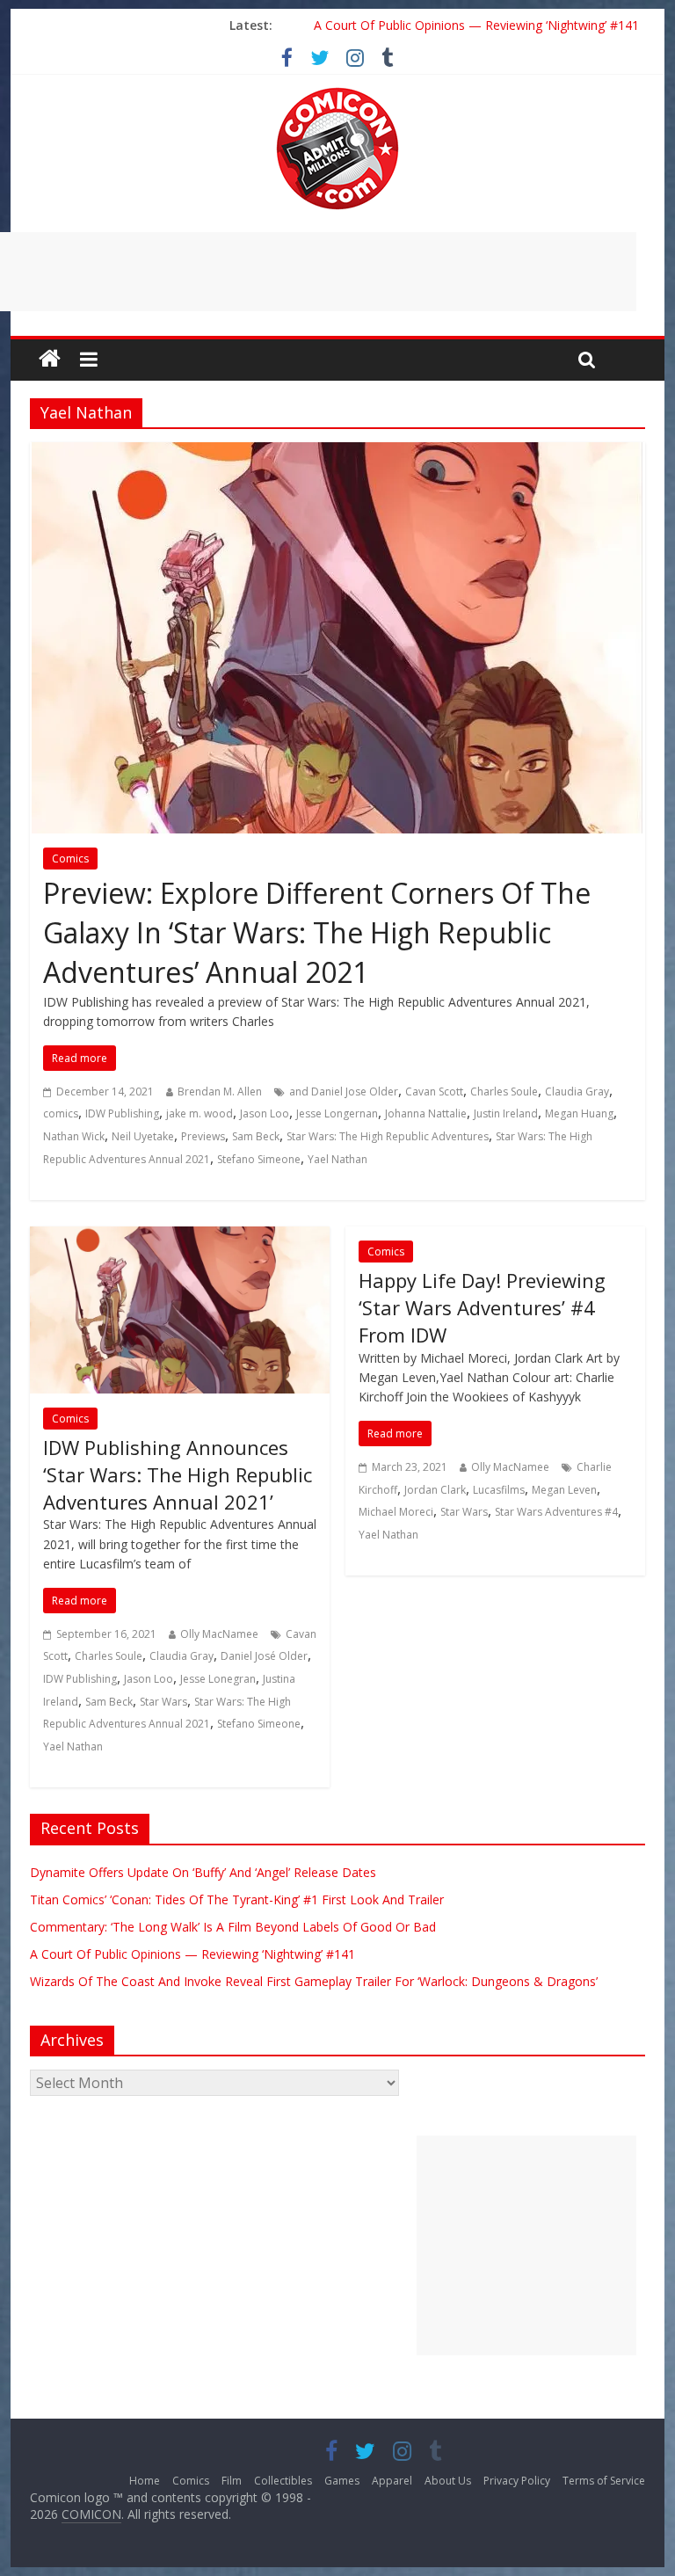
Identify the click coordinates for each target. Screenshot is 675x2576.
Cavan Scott (434, 1092)
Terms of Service (604, 2481)
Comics (70, 859)
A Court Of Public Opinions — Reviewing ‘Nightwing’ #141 (476, 25)
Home (145, 2481)
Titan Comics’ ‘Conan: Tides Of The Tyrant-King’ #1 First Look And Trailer (237, 1899)
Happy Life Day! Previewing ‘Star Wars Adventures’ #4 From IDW (482, 1307)
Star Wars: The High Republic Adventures (388, 1136)
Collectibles (283, 2481)
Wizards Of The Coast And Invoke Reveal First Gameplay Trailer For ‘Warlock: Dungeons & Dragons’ (314, 1981)
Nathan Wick (74, 1136)
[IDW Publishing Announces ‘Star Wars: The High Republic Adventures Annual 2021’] (180, 1237)
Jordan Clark (435, 1490)
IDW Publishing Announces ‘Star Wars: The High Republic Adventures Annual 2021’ (178, 1474)
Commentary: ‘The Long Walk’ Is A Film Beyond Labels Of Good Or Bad (233, 1927)
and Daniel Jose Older (344, 1092)
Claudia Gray (577, 1092)
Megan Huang (579, 1113)
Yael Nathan (337, 1159)
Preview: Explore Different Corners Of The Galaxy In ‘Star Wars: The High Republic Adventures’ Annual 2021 (317, 932)
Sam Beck (256, 1136)
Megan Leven (564, 1490)
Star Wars (163, 1702)
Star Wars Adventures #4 (556, 1512)
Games (342, 2481)
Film (232, 2481)
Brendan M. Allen (220, 1092)
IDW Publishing (122, 1113)
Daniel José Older (264, 1656)
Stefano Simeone (259, 1159)
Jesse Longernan (337, 1113)
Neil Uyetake (143, 1136)
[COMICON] (337, 93)
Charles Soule (504, 1092)
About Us (448, 2481)
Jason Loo (265, 1113)
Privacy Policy (517, 2481)
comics (61, 1113)
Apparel (392, 2481)
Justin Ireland (506, 1113)
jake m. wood (200, 1113)
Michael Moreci (396, 1512)
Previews (203, 1136)
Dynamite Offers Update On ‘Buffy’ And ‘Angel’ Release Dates (203, 1872)
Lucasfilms (499, 1490)
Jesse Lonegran (218, 1679)
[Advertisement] (526, 2245)
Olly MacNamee (219, 1634)
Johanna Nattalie (426, 1113)
